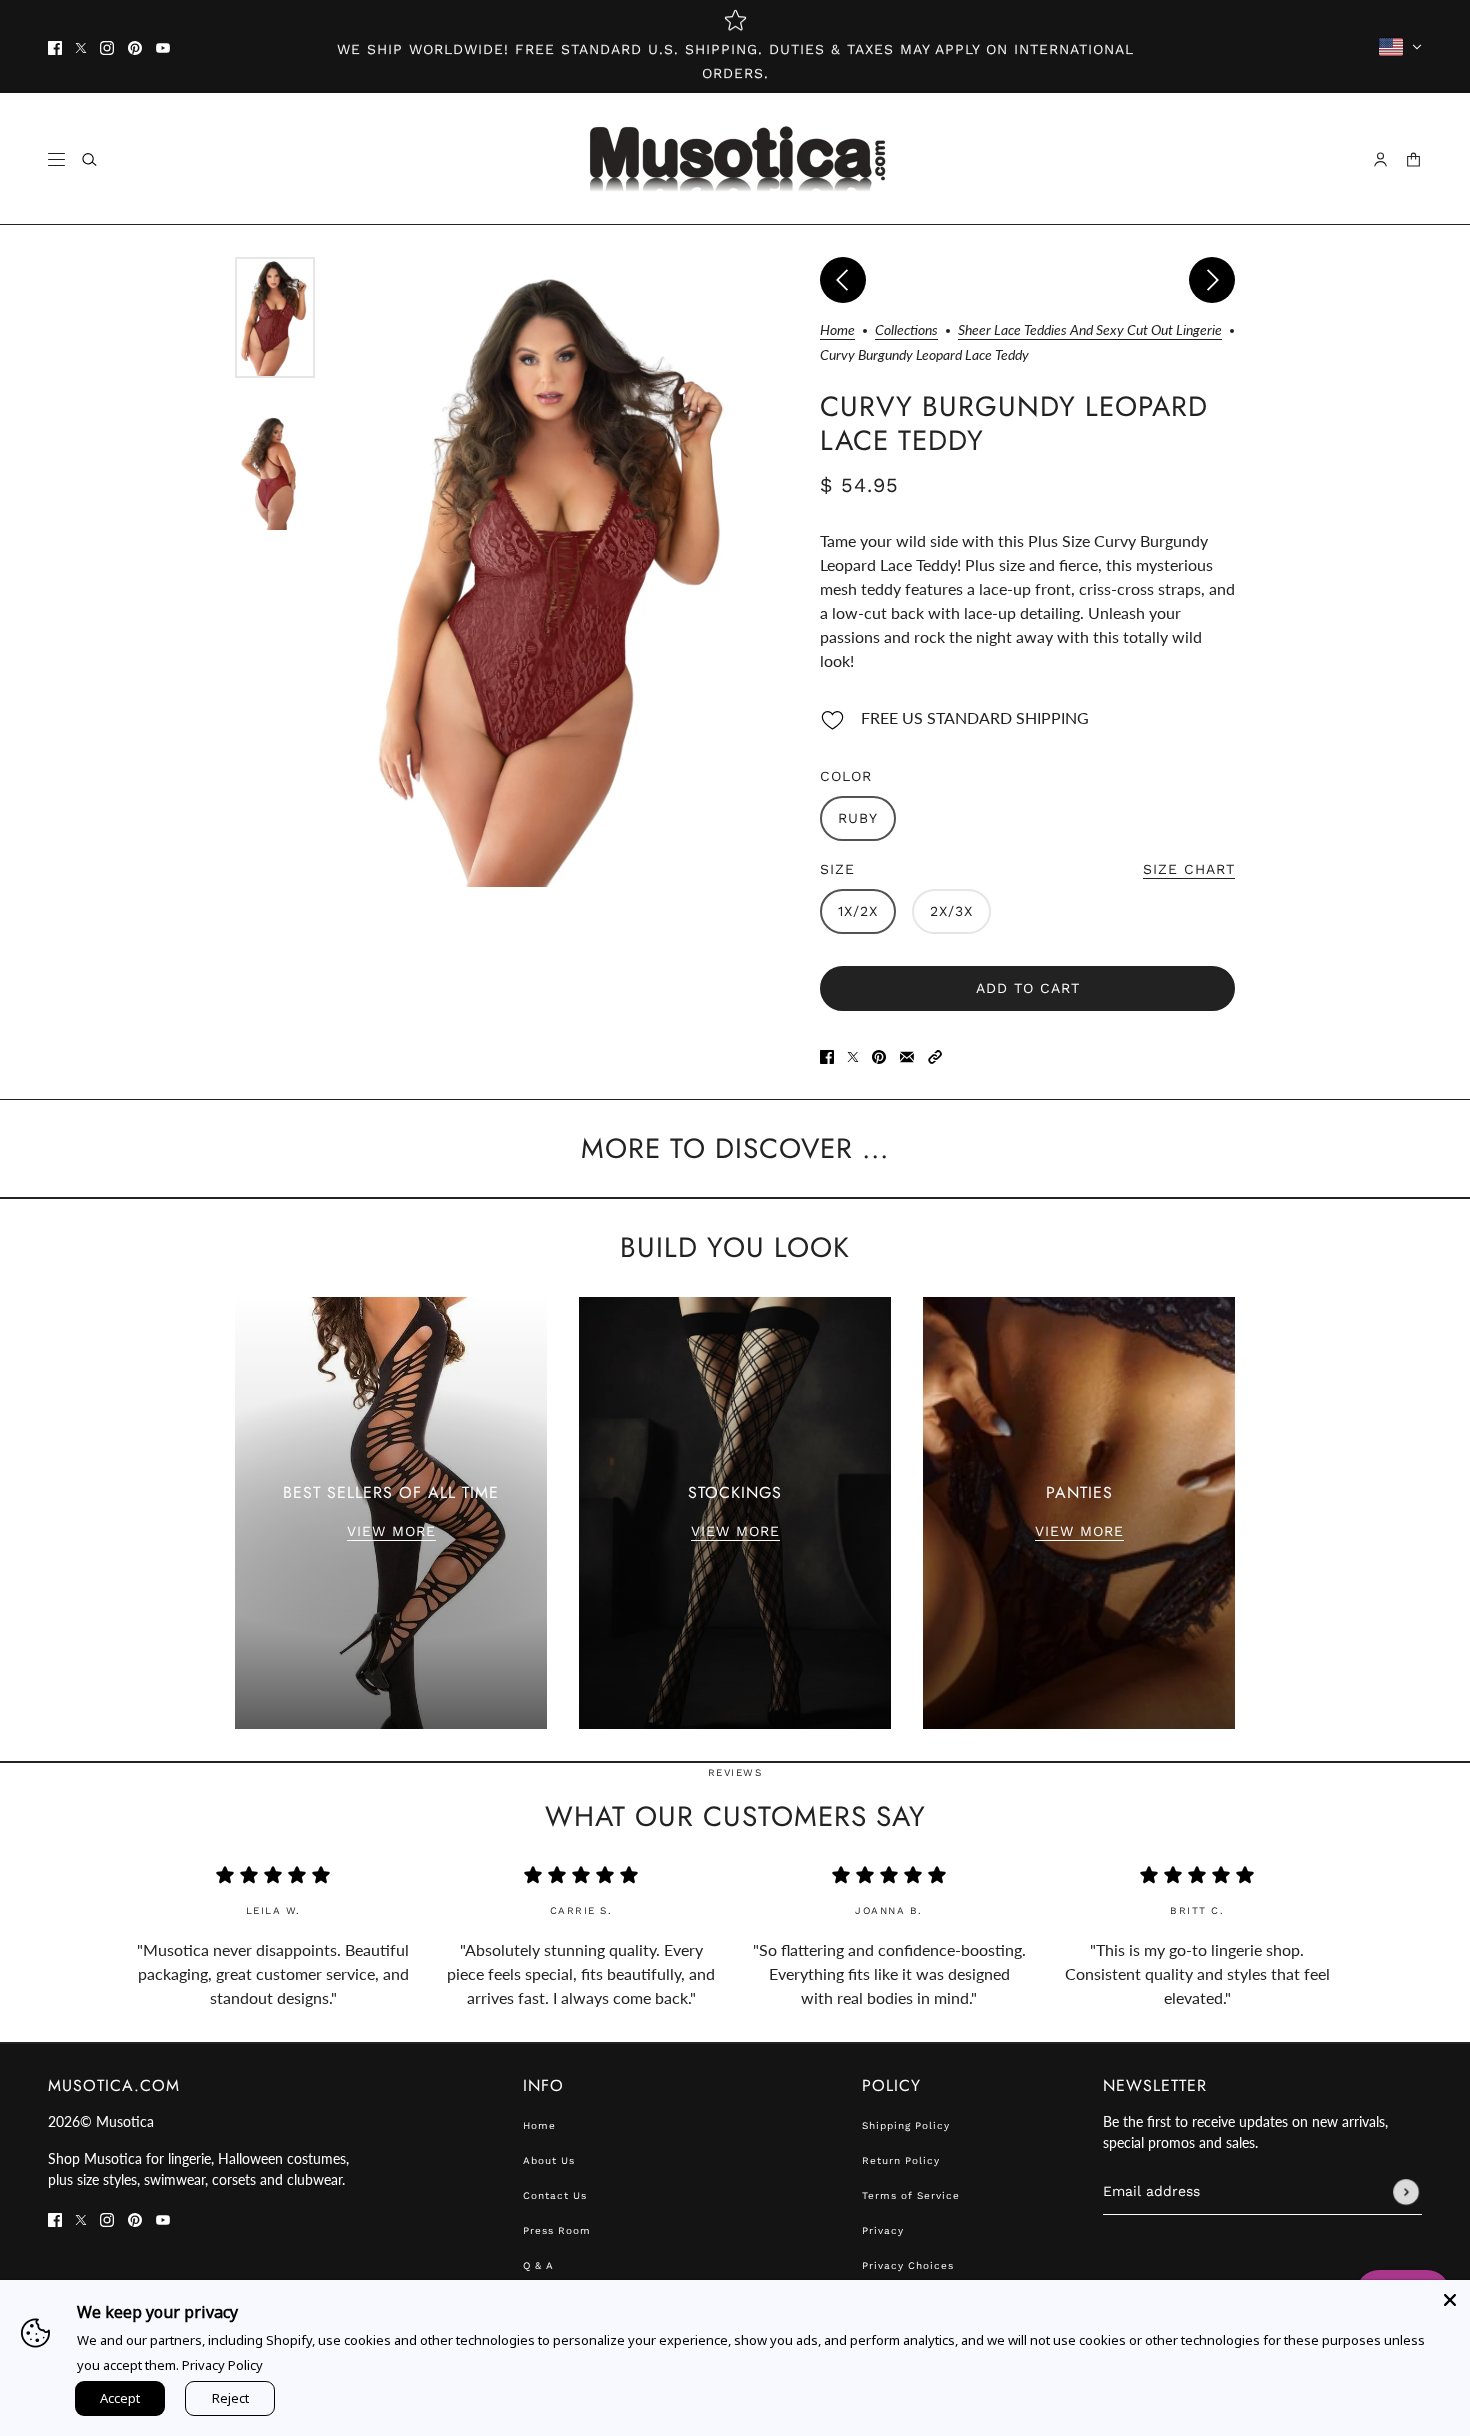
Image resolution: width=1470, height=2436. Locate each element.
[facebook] (55, 47)
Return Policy (901, 2160)
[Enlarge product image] (557, 572)
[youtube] (163, 47)
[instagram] (107, 47)
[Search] (89, 159)
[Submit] (1406, 2192)
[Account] (1380, 159)
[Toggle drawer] (56, 159)
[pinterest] (135, 47)
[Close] (1450, 2300)
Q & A (538, 2265)
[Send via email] (907, 1055)
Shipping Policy (906, 2125)
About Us (549, 2160)
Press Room (557, 2230)
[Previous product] (843, 280)
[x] (81, 47)
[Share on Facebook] (827, 1055)
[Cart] (1413, 159)
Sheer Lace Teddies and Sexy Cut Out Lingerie (1090, 330)
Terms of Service (911, 2195)
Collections (906, 330)
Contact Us (555, 2195)
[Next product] (1212, 280)
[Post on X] (853, 1055)
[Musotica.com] (735, 159)
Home (837, 330)
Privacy (883, 2230)
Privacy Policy (222, 2365)
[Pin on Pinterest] (879, 1055)
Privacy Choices (908, 2265)
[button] (935, 1055)
